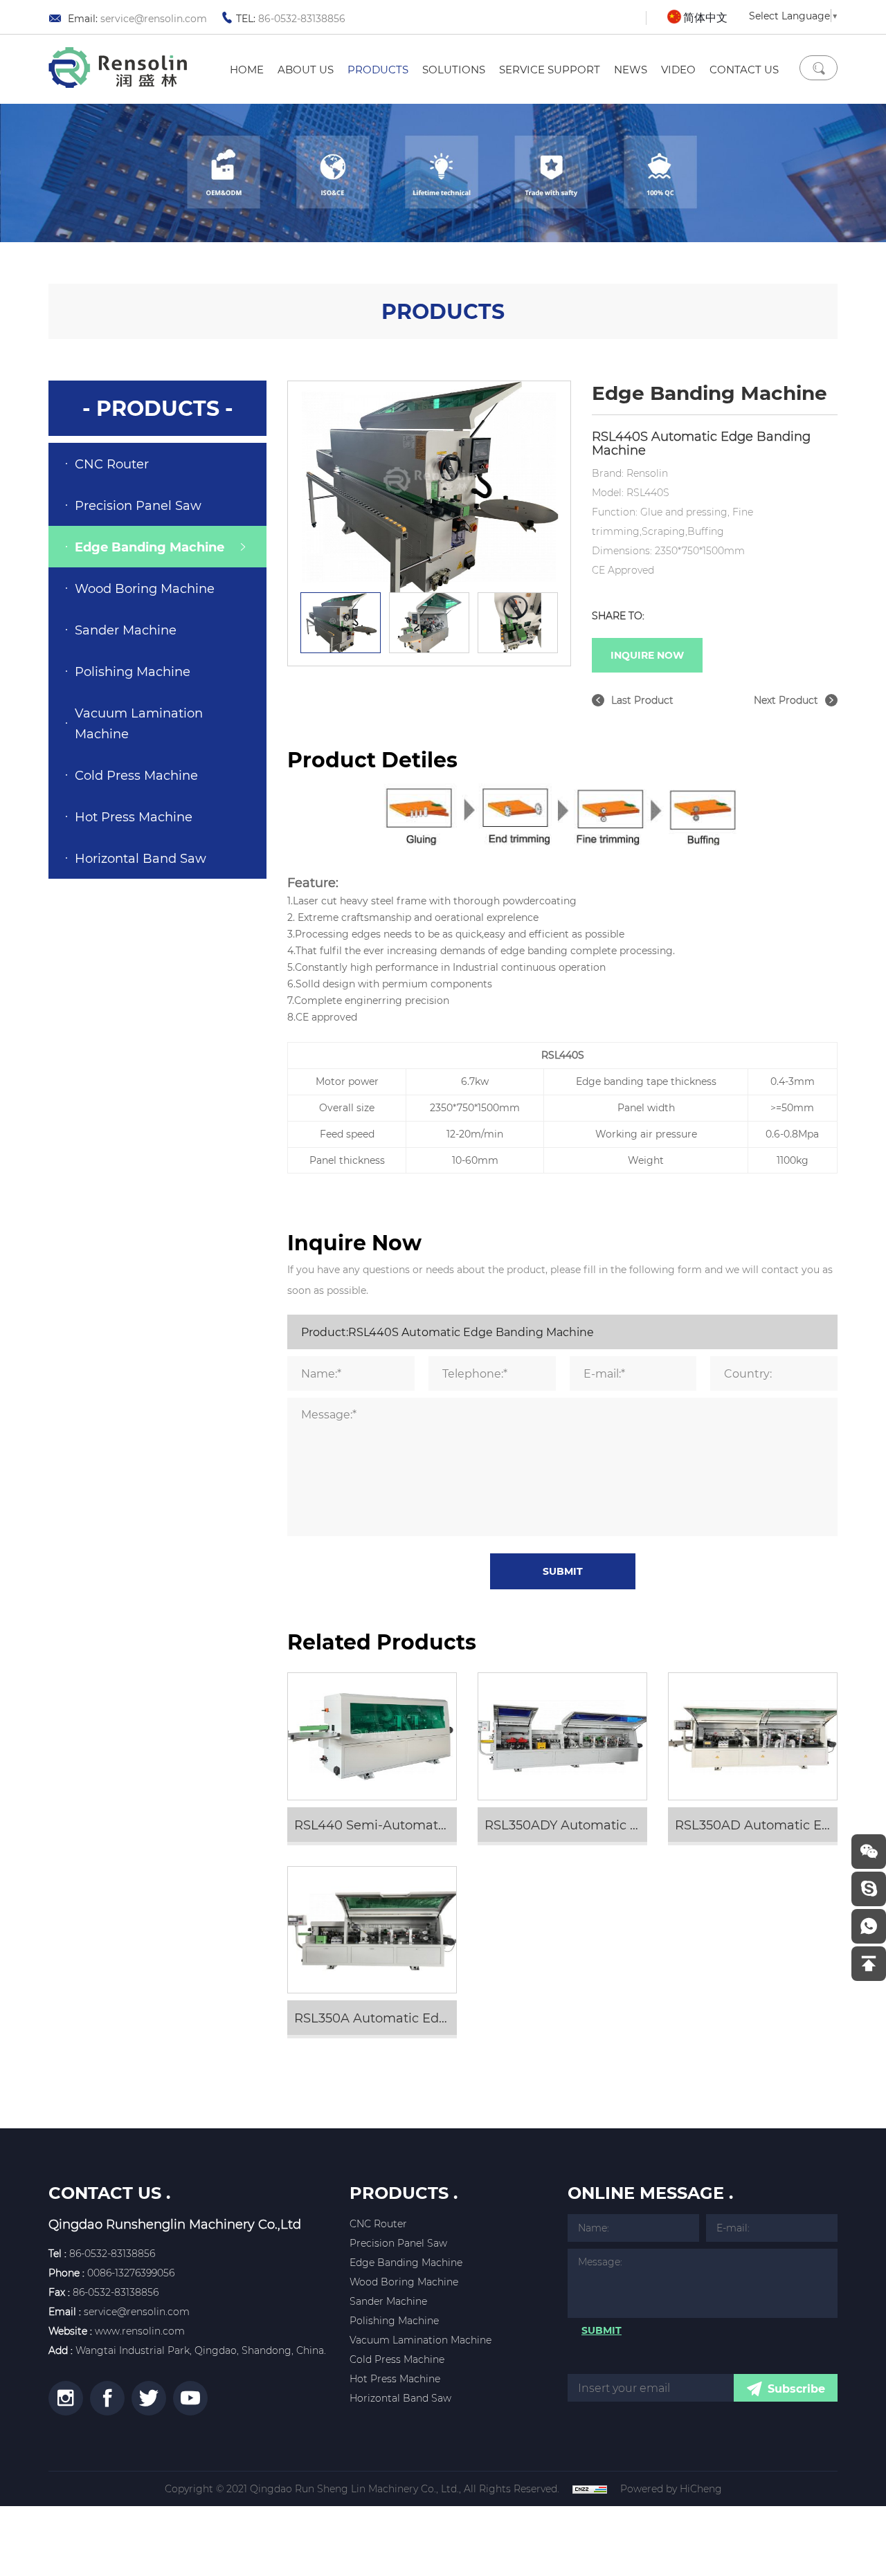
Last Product (642, 700)
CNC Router (112, 464)
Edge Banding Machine (150, 547)
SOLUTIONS (454, 69)
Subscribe (796, 2388)
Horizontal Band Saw (141, 858)
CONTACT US (744, 69)
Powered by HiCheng (671, 2489)
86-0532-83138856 (302, 18)
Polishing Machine (133, 671)
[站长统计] (590, 2489)
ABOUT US (306, 69)
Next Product (786, 700)
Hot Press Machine (134, 816)
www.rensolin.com (140, 2331)
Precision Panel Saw (138, 505)
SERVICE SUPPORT (550, 69)
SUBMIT (563, 1571)
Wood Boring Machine (145, 588)
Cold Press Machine (136, 775)
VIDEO (678, 69)
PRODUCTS (378, 69)
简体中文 (705, 17)
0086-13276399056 (131, 2273)
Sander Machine (126, 630)
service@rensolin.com (154, 18)
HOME (247, 69)
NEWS (631, 69)
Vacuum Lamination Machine (139, 723)
